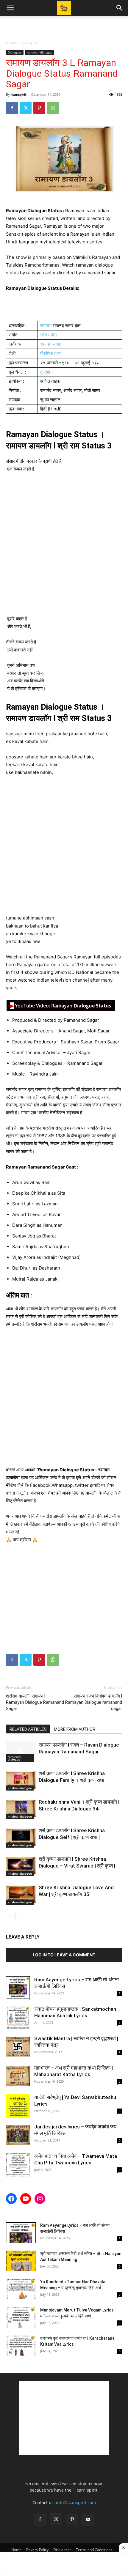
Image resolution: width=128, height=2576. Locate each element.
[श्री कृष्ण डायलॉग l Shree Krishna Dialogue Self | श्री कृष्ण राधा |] (21, 1837)
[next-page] (19, 1916)
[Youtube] (88, 2520)
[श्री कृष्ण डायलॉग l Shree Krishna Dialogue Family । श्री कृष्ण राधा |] (21, 1780)
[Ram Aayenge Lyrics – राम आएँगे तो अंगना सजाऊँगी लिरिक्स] (18, 1988)
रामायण (46, 326)
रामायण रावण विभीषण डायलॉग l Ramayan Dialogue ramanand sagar (94, 1702)
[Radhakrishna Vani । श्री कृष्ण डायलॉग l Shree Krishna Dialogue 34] (21, 1809)
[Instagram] (56, 2519)
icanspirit (19, 94)
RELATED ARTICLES (28, 1729)
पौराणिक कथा (51, 353)
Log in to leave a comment (64, 1955)
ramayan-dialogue (40, 52)
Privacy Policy (37, 2550)
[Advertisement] (64, 26)
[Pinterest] (39, 108)
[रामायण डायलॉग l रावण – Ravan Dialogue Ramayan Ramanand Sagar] (21, 1752)
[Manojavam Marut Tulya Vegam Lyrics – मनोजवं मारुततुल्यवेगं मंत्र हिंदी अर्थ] (21, 2317)
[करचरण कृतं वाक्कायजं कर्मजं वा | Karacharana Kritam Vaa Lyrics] (21, 2346)
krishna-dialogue (20, 1788)
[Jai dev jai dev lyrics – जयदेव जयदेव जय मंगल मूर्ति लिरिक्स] (18, 2135)
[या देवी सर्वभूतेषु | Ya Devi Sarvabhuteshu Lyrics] (18, 2106)
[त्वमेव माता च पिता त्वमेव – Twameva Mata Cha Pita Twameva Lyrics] (18, 2165)
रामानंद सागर (51, 344)
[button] (10, 8)
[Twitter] (26, 108)
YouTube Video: (61, 1006)
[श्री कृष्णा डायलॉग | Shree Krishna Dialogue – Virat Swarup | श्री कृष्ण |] (21, 1866)
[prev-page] (10, 1916)
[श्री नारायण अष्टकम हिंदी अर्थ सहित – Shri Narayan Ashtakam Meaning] (21, 2261)
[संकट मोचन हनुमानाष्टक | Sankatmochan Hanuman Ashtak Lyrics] (18, 2018)
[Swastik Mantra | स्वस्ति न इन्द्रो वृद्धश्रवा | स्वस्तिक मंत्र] (18, 2047)
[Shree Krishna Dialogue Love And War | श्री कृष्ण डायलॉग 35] (21, 1894)
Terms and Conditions (94, 2550)
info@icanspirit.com (76, 2502)
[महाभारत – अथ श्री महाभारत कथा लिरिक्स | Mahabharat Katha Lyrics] (18, 2076)
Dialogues (30, 43)
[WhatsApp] (53, 108)
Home (11, 43)
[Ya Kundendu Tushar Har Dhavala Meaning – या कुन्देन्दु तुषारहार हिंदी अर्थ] (21, 2289)
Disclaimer (62, 2550)
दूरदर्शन (46, 372)
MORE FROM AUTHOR (75, 1729)
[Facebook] (12, 108)
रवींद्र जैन (49, 335)
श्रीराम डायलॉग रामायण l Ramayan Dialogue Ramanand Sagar (35, 1702)
